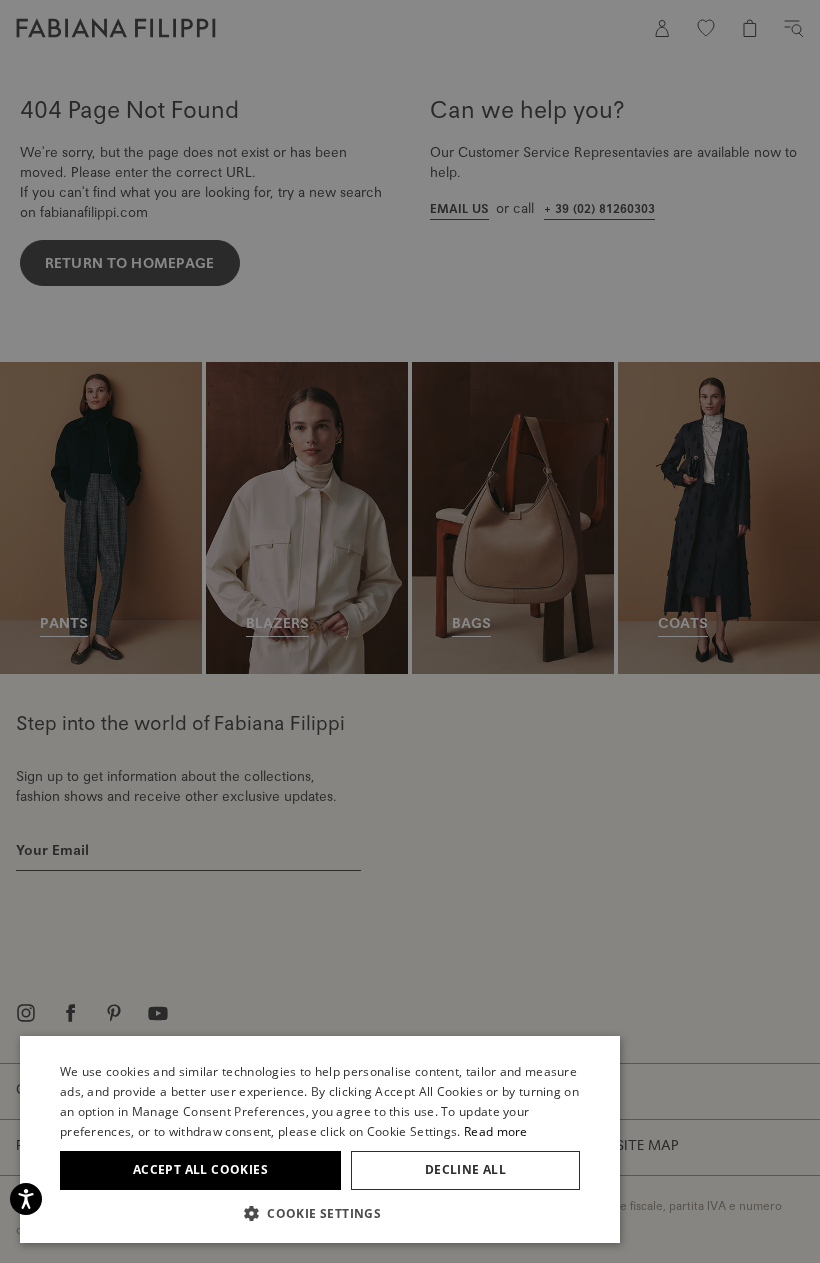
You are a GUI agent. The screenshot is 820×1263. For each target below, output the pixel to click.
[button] (320, 1213)
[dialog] (410, 631)
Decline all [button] (465, 1169)
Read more (496, 1131)
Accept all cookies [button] (200, 1169)
